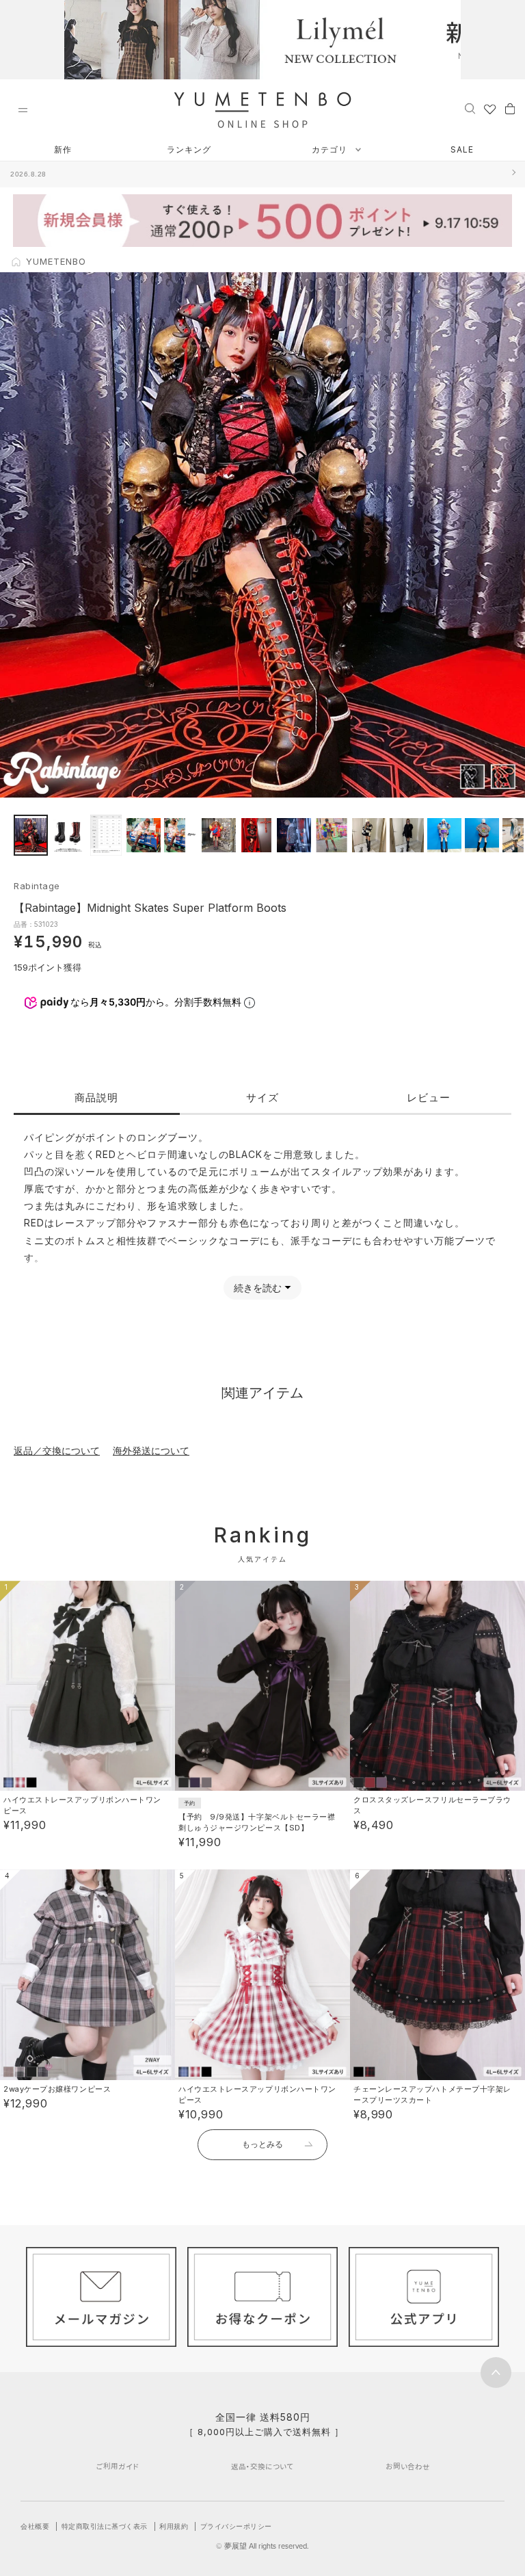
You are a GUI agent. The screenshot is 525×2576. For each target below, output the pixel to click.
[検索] (470, 108)
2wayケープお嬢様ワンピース (57, 2089)
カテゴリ (331, 149)
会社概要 (35, 2526)
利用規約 (174, 2526)
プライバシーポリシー (236, 2526)
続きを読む (258, 1288)
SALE (462, 149)
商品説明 (96, 1098)
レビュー (429, 1098)
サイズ (262, 1098)
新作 (63, 149)
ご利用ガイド (118, 2466)
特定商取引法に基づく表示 (105, 2526)
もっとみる (262, 2144)
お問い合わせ (408, 2466)
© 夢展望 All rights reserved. (262, 2546)
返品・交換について (262, 2466)
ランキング (189, 149)
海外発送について (151, 1450)
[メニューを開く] (23, 110)
